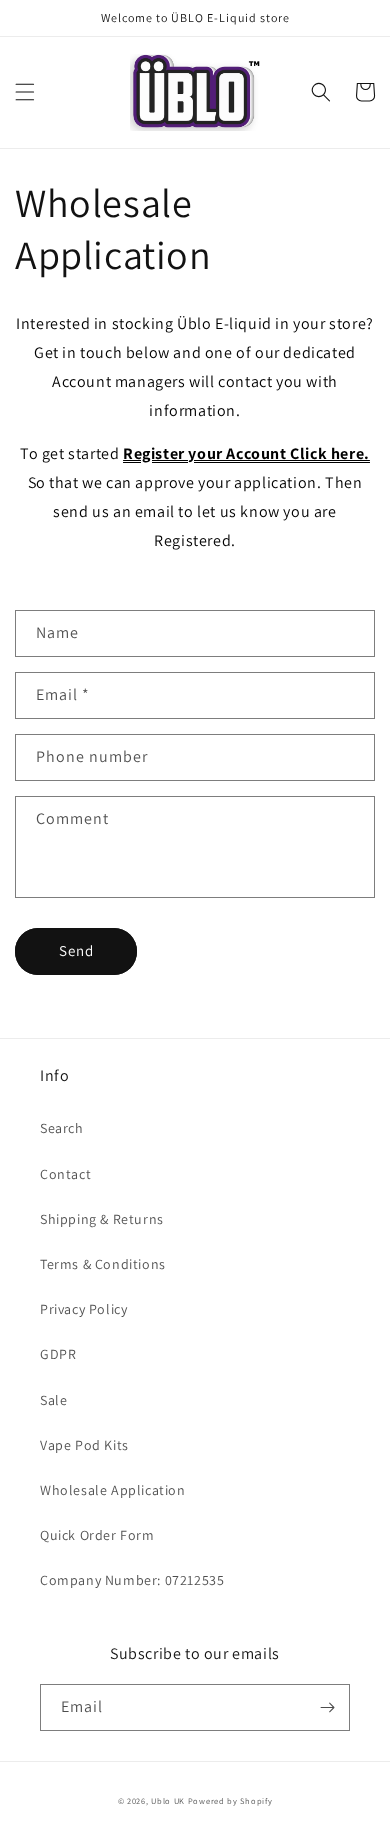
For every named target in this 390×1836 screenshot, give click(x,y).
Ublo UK (168, 1800)
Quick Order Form (97, 1535)
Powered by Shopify (230, 1800)
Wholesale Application (113, 1490)
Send (76, 950)
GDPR (58, 1354)
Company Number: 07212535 (132, 1580)
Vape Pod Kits (84, 1445)
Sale (53, 1400)
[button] (25, 92)
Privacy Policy (83, 1309)
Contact (65, 1174)
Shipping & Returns (102, 1219)
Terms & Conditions (103, 1264)
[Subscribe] (327, 1707)
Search (62, 1128)
